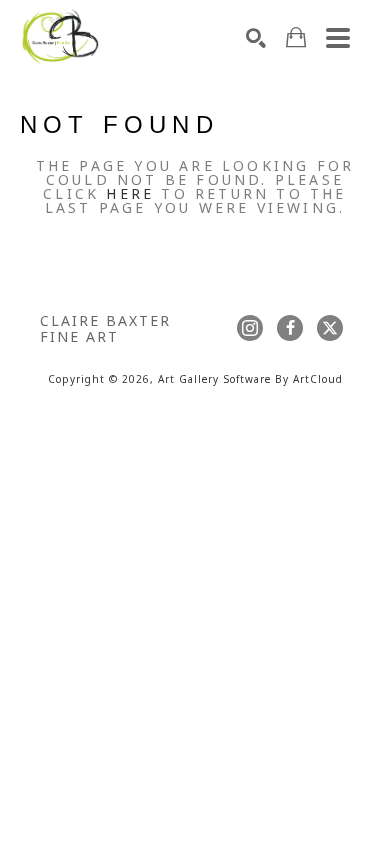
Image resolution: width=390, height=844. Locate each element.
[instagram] (250, 328)
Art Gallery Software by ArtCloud (250, 380)
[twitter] (330, 328)
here (130, 195)
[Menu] (338, 38)
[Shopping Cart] (296, 37)
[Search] (256, 38)
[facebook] (290, 328)
